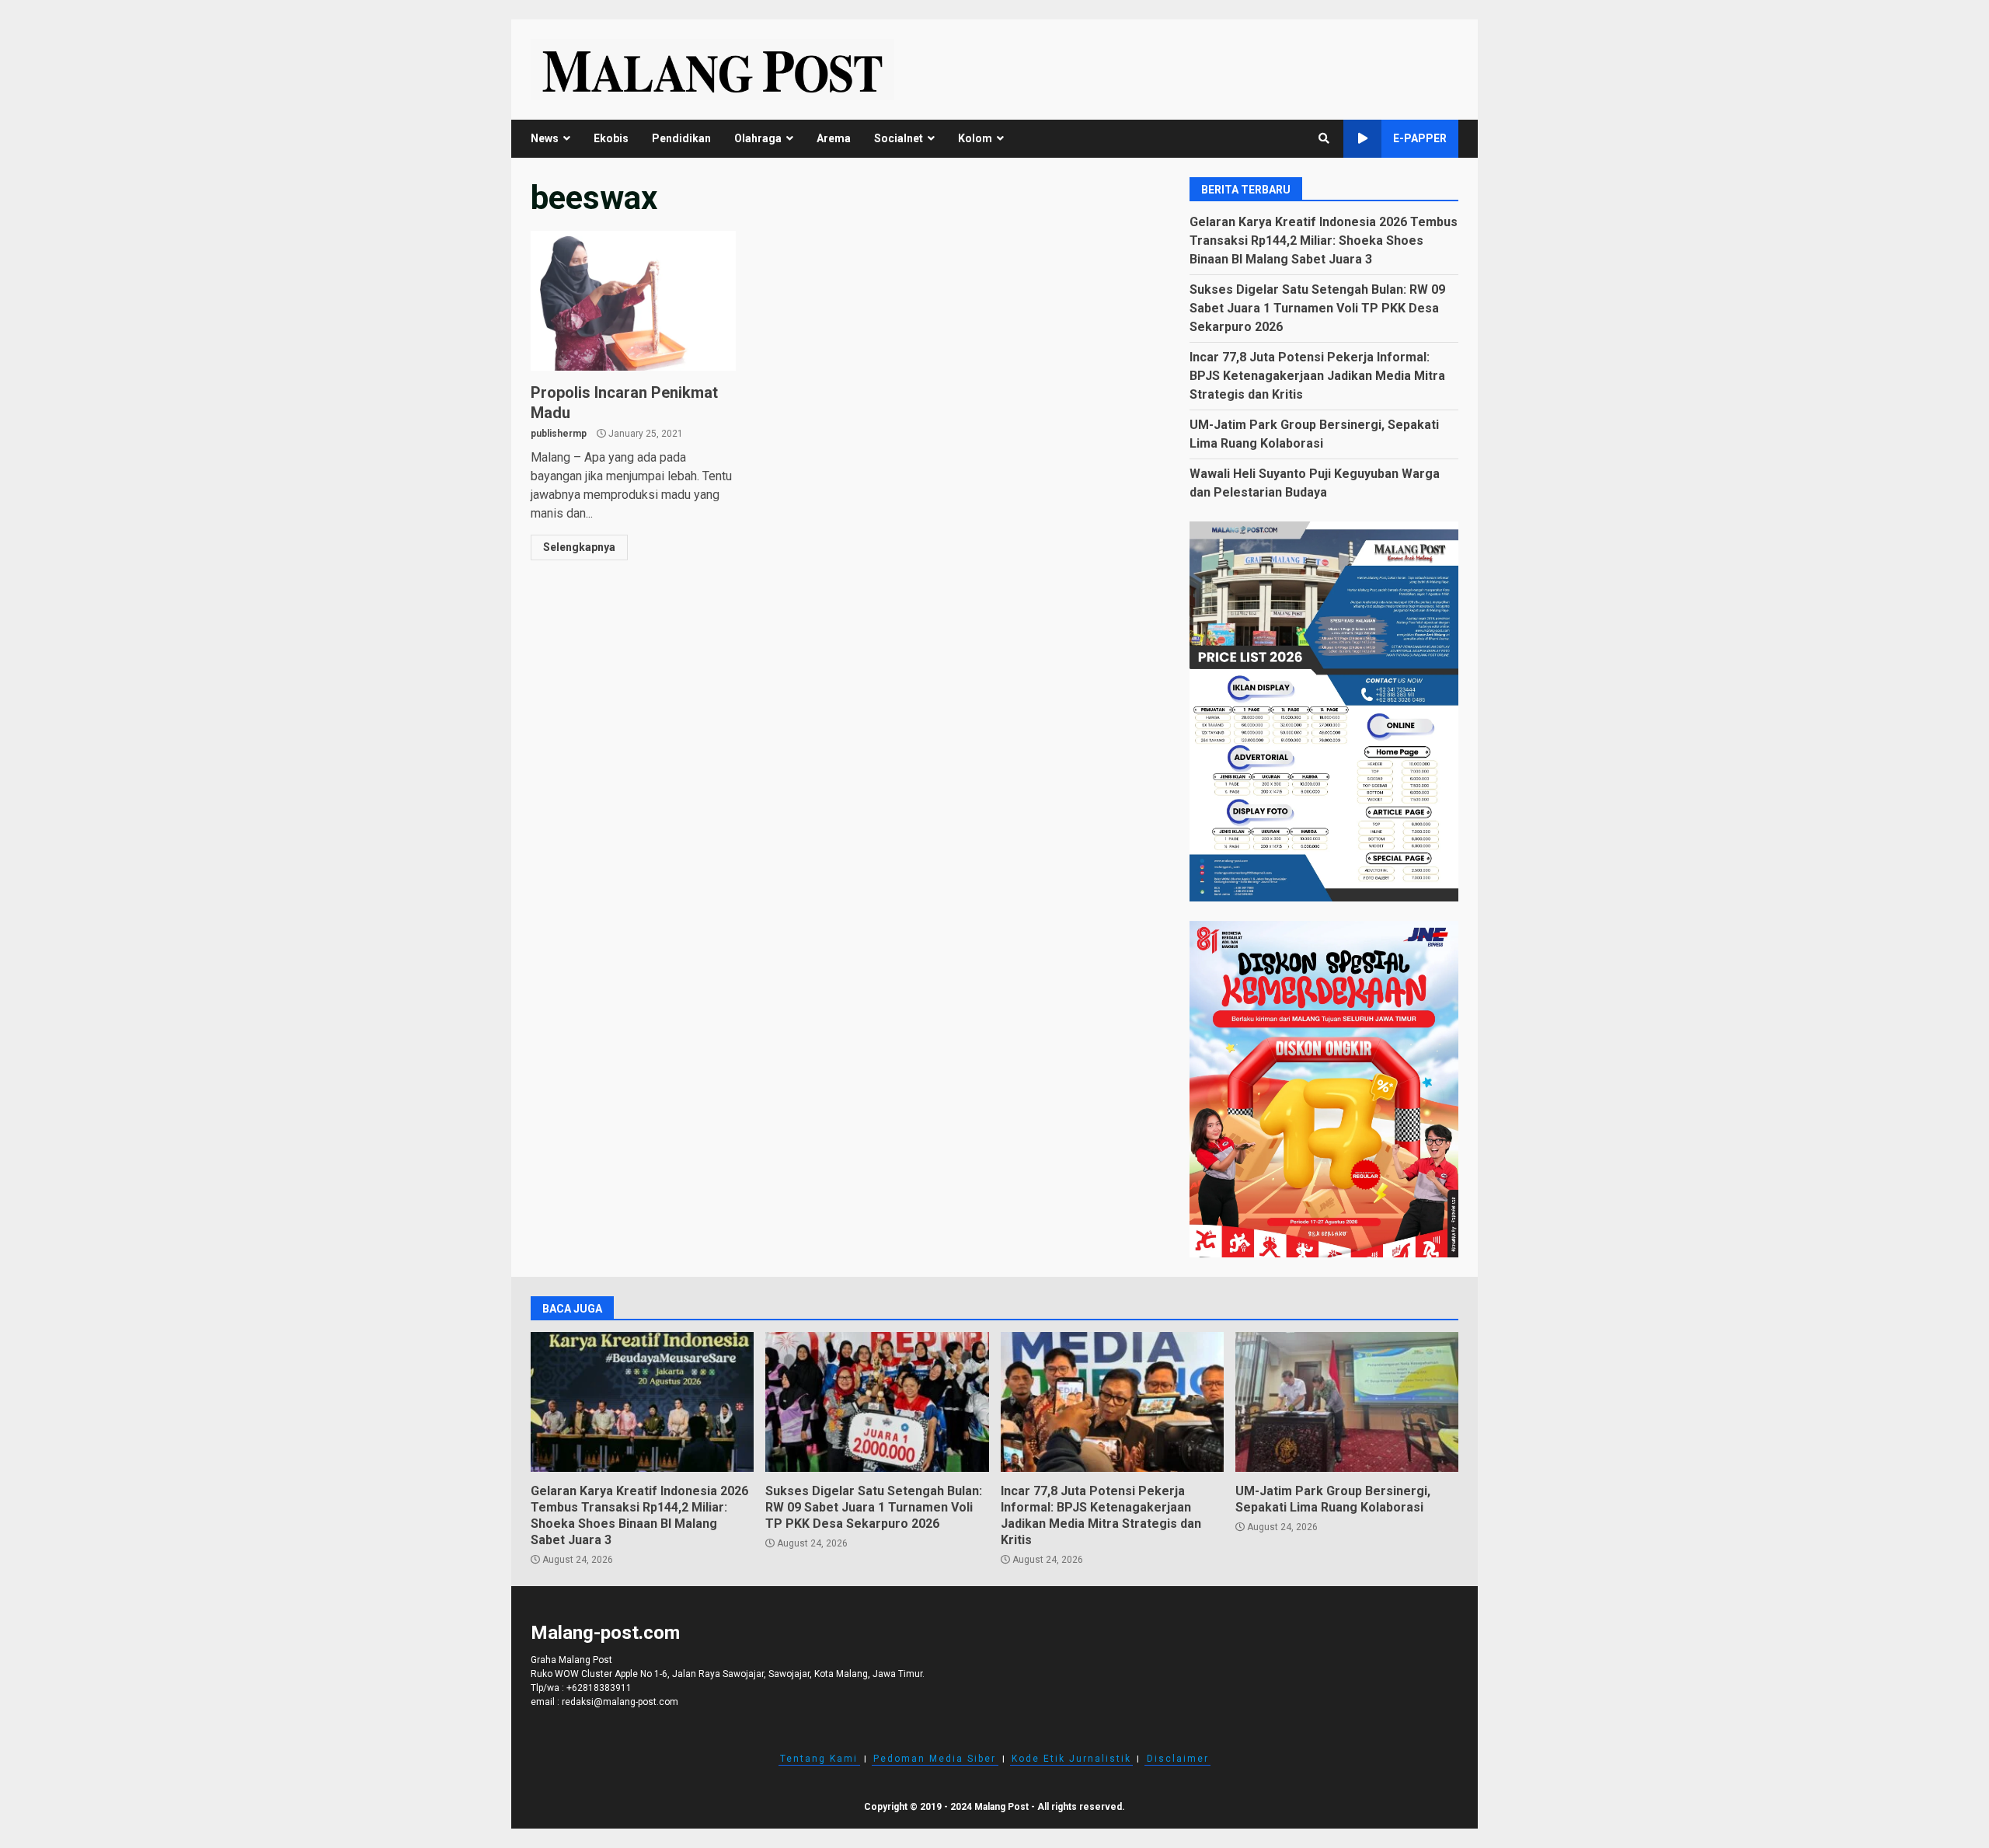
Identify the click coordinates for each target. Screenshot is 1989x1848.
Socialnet (899, 138)
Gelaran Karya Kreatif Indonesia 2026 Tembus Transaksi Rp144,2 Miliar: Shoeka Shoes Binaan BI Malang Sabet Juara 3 (1324, 241)
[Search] (1324, 138)
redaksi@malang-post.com (620, 1702)
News (545, 138)
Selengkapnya (579, 547)
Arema (834, 138)
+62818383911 (599, 1688)
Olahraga (758, 138)
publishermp (559, 434)
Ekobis (611, 138)
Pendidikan (681, 138)
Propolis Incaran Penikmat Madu (633, 301)
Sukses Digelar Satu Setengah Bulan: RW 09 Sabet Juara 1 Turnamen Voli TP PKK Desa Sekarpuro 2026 (1317, 308)
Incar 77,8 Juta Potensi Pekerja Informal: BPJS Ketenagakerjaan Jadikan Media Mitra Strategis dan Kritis (1317, 376)
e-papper (1420, 138)
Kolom (975, 138)
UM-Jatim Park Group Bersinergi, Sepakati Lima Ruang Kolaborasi (1347, 1402)
